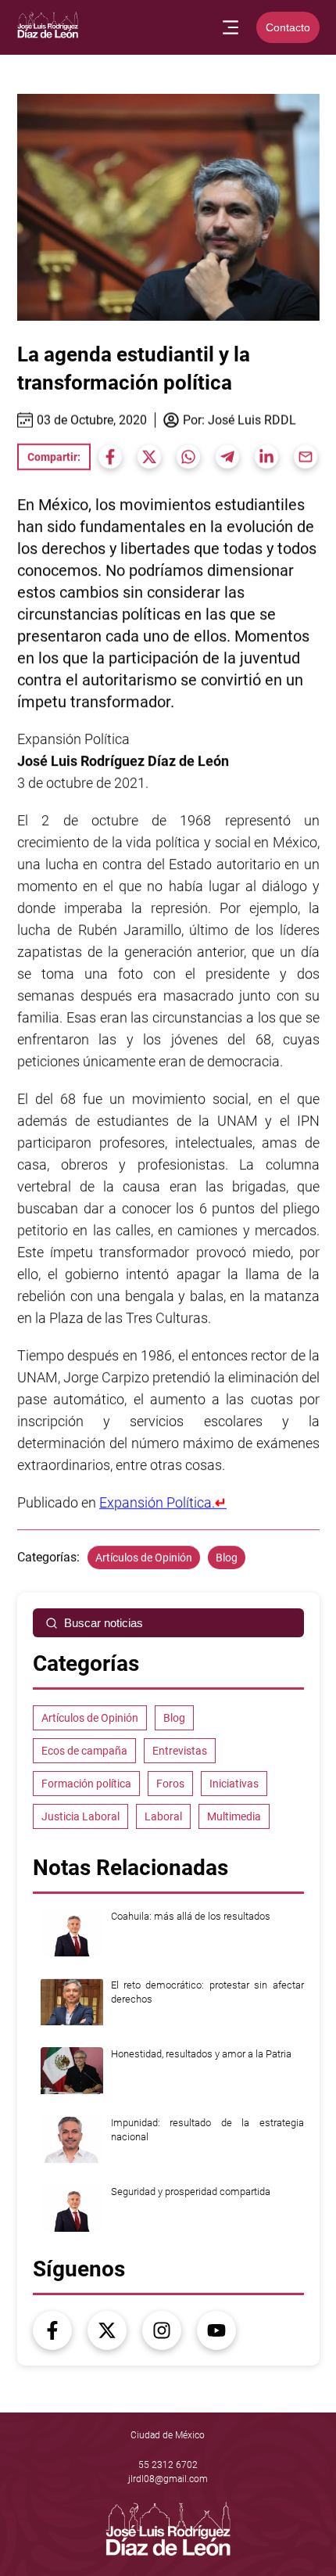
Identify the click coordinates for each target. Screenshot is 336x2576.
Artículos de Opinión (144, 1557)
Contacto (288, 27)
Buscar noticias (104, 1623)
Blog (227, 1557)
